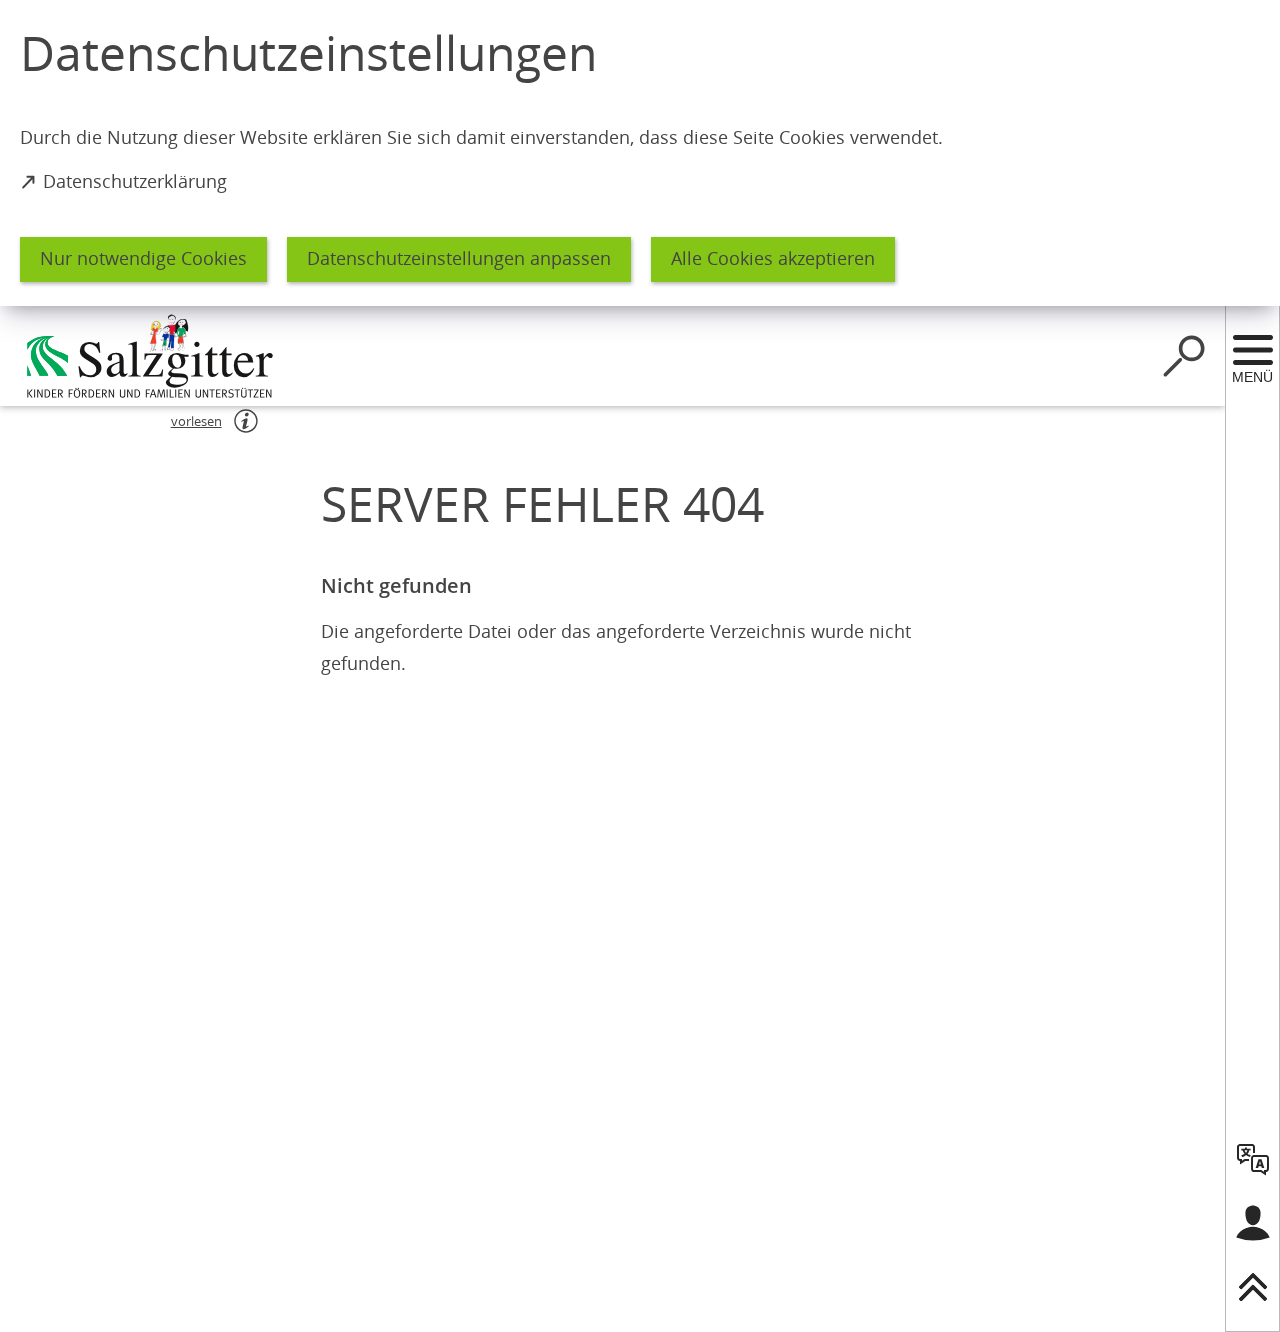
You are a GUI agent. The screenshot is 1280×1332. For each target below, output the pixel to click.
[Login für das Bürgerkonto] (1253, 1223)
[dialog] (640, 153)
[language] (1253, 1159)
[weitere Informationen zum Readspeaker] (246, 421)
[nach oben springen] (1253, 1287)
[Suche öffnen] (1184, 356)
